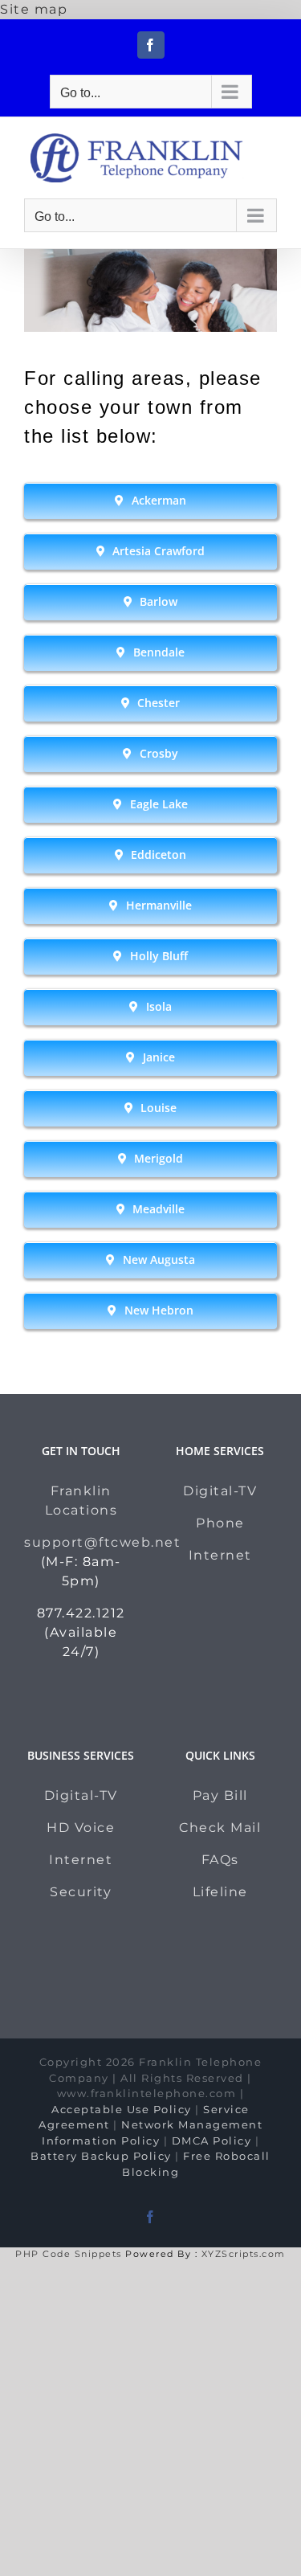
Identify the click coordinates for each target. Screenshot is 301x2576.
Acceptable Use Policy (122, 2109)
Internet (220, 1555)
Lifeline (220, 1892)
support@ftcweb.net (102, 1542)
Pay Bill (220, 1795)
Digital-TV (220, 1491)
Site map (34, 9)
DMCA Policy (212, 2141)
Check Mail (220, 1828)
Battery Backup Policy (101, 2156)
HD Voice (81, 1828)
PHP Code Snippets (69, 2254)
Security (81, 1892)
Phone (220, 1523)
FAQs (220, 1860)
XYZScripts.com (244, 2254)
